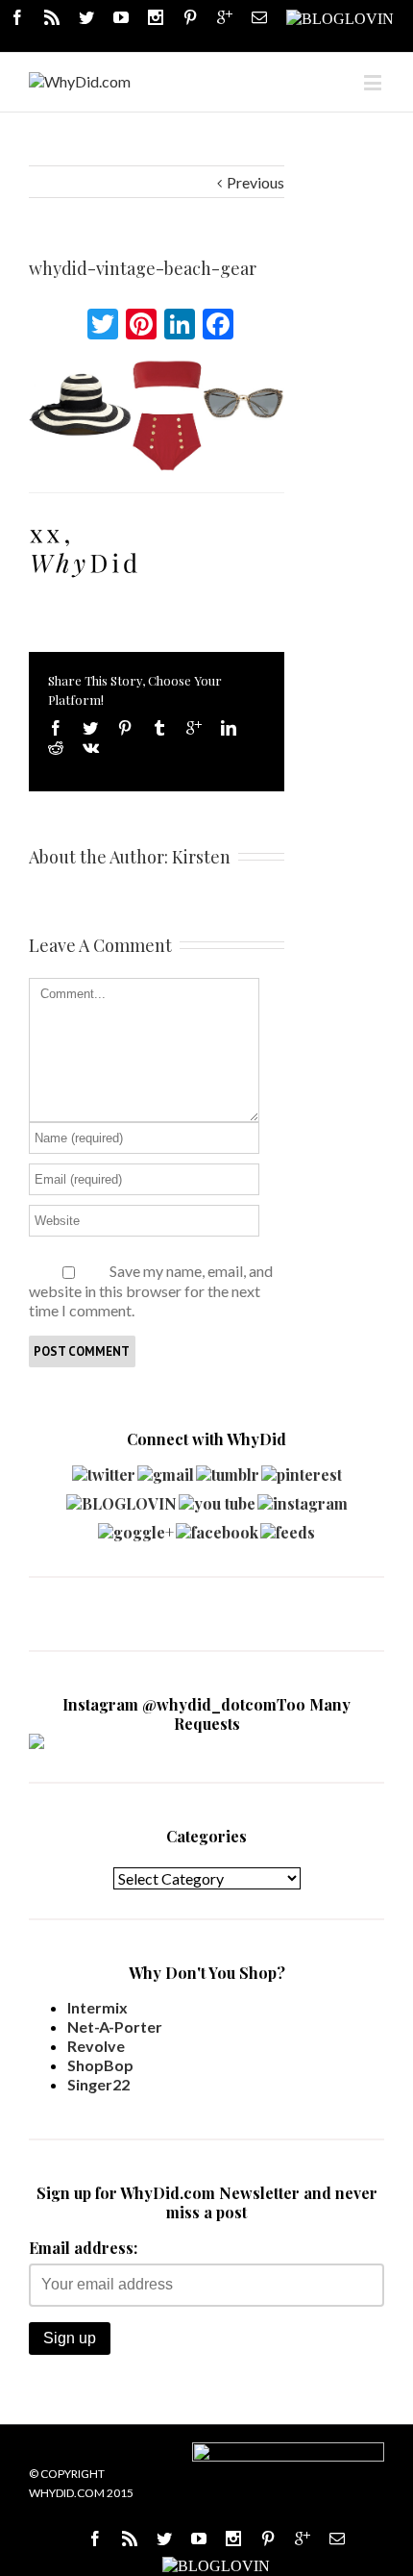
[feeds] (288, 1527)
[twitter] (104, 1470)
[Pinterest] (190, 17)
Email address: (83, 2248)
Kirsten (201, 857)
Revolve (96, 2046)
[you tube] (217, 1499)
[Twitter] (86, 17)
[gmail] (166, 1470)
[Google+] (194, 728)
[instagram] (303, 1499)
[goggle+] (136, 1527)
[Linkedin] (229, 728)
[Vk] (91, 747)
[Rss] (52, 17)
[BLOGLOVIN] (340, 17)
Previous (255, 182)
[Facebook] (17, 17)
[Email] (259, 17)
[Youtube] (121, 17)
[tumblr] (228, 1470)
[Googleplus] (225, 17)
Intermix (97, 2007)
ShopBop (100, 2065)
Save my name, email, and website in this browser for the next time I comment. (151, 1290)
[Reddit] (56, 747)
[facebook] (217, 1527)
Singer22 (98, 2084)
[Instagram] (156, 17)
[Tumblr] (159, 728)
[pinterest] (302, 1470)
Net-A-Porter (115, 2026)
